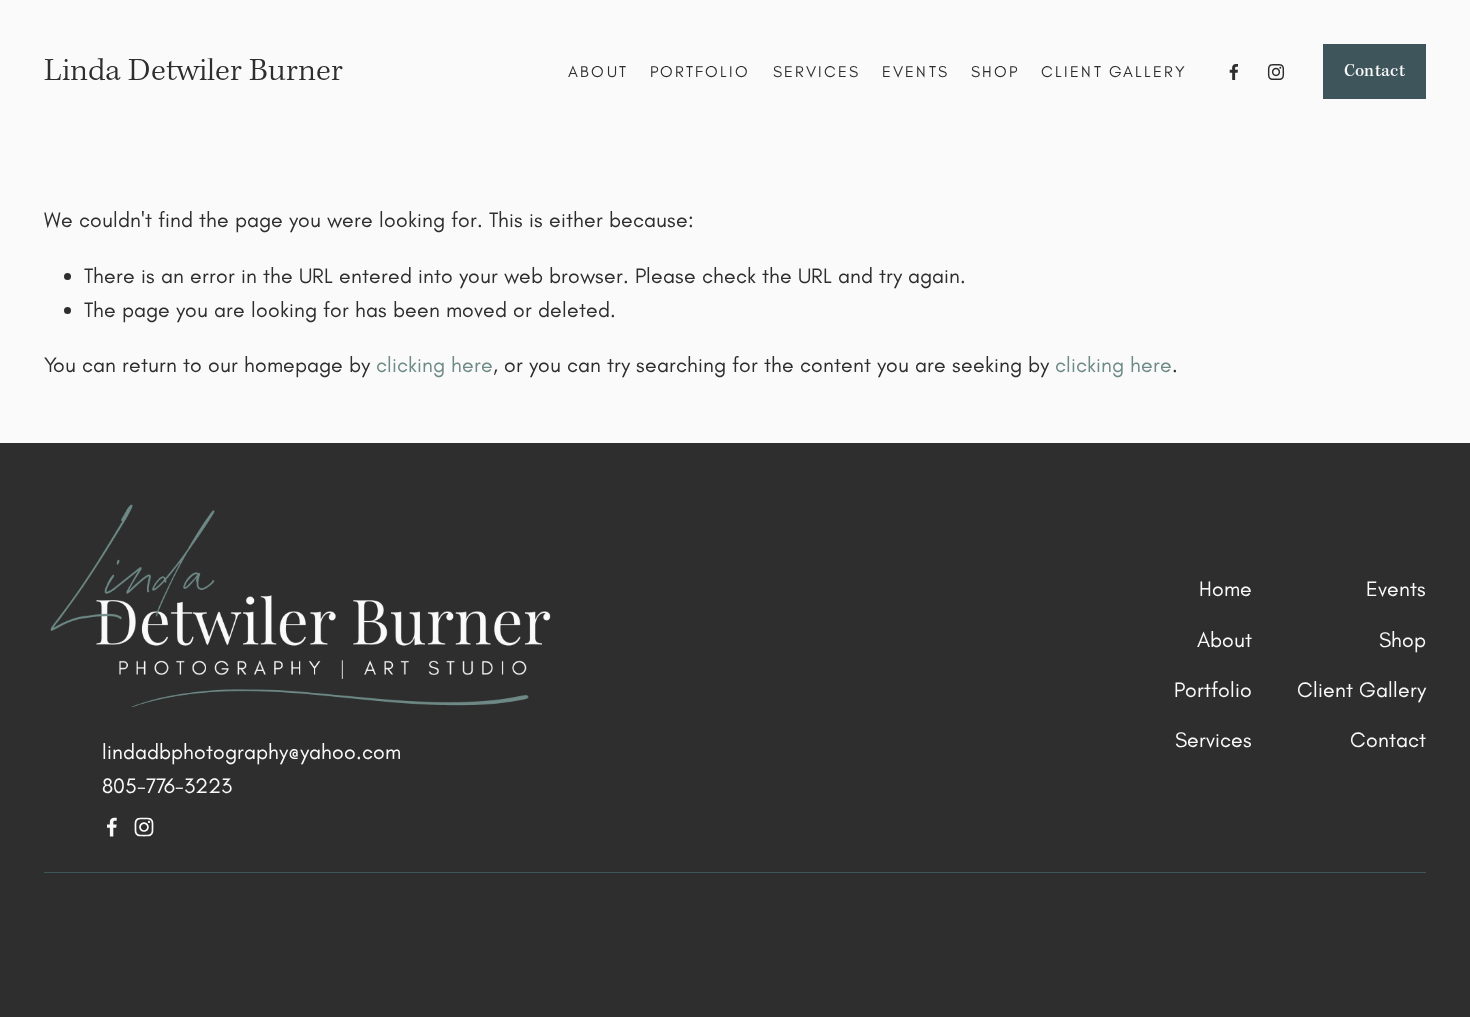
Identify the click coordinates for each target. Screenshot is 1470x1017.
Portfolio (700, 71)
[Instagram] (1276, 72)
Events (915, 71)
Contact (1375, 71)
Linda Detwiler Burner (193, 71)
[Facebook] (1234, 72)
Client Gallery (1114, 71)
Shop (995, 71)
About (597, 71)
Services (817, 71)
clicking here (434, 364)
